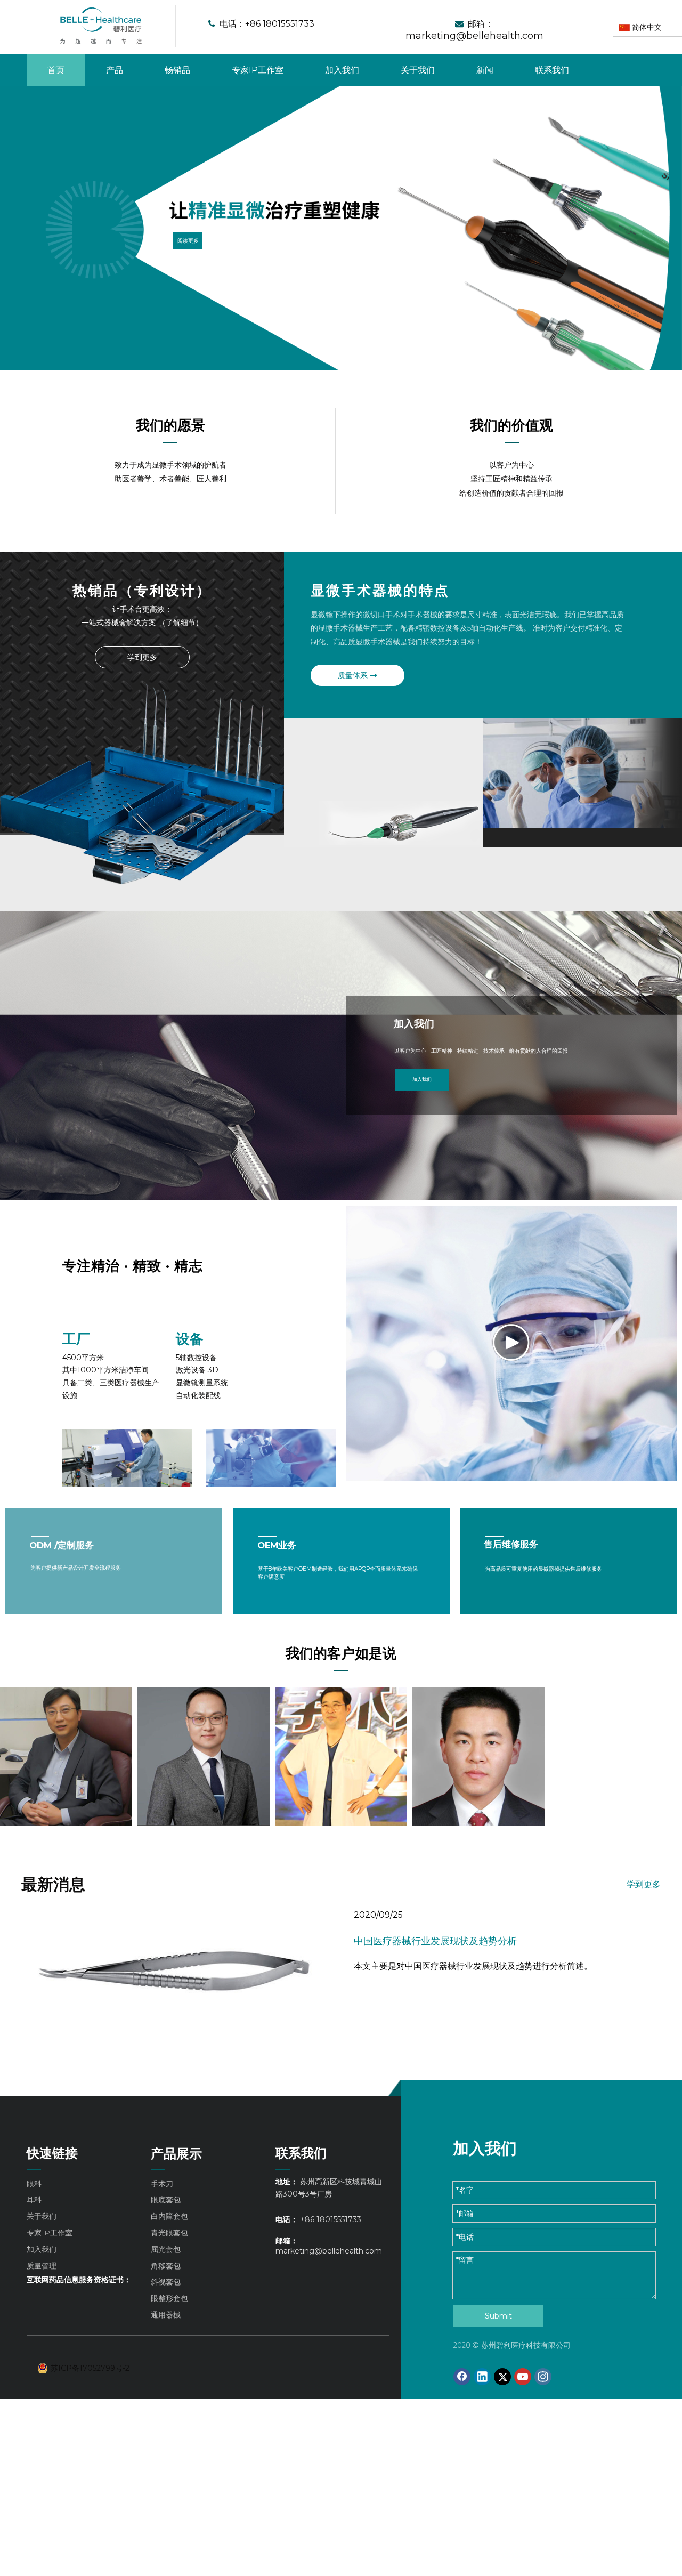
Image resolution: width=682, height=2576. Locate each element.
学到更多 (142, 657)
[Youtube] (523, 2377)
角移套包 (166, 2266)
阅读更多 (188, 240)
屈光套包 (166, 2249)
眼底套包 (166, 2200)
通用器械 (166, 2315)
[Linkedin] (482, 2377)
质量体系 (354, 675)
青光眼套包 (169, 2233)
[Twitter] (502, 2377)
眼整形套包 (169, 2298)
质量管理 (42, 2266)
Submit (498, 2316)
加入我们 (422, 1079)
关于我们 (42, 2216)
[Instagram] (543, 2377)
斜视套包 (166, 2282)
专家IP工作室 (50, 2233)
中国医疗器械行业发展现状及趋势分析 (435, 1941)
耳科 (34, 2200)
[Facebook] (462, 2377)
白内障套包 (169, 2216)
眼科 (34, 2184)
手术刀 (162, 2184)
